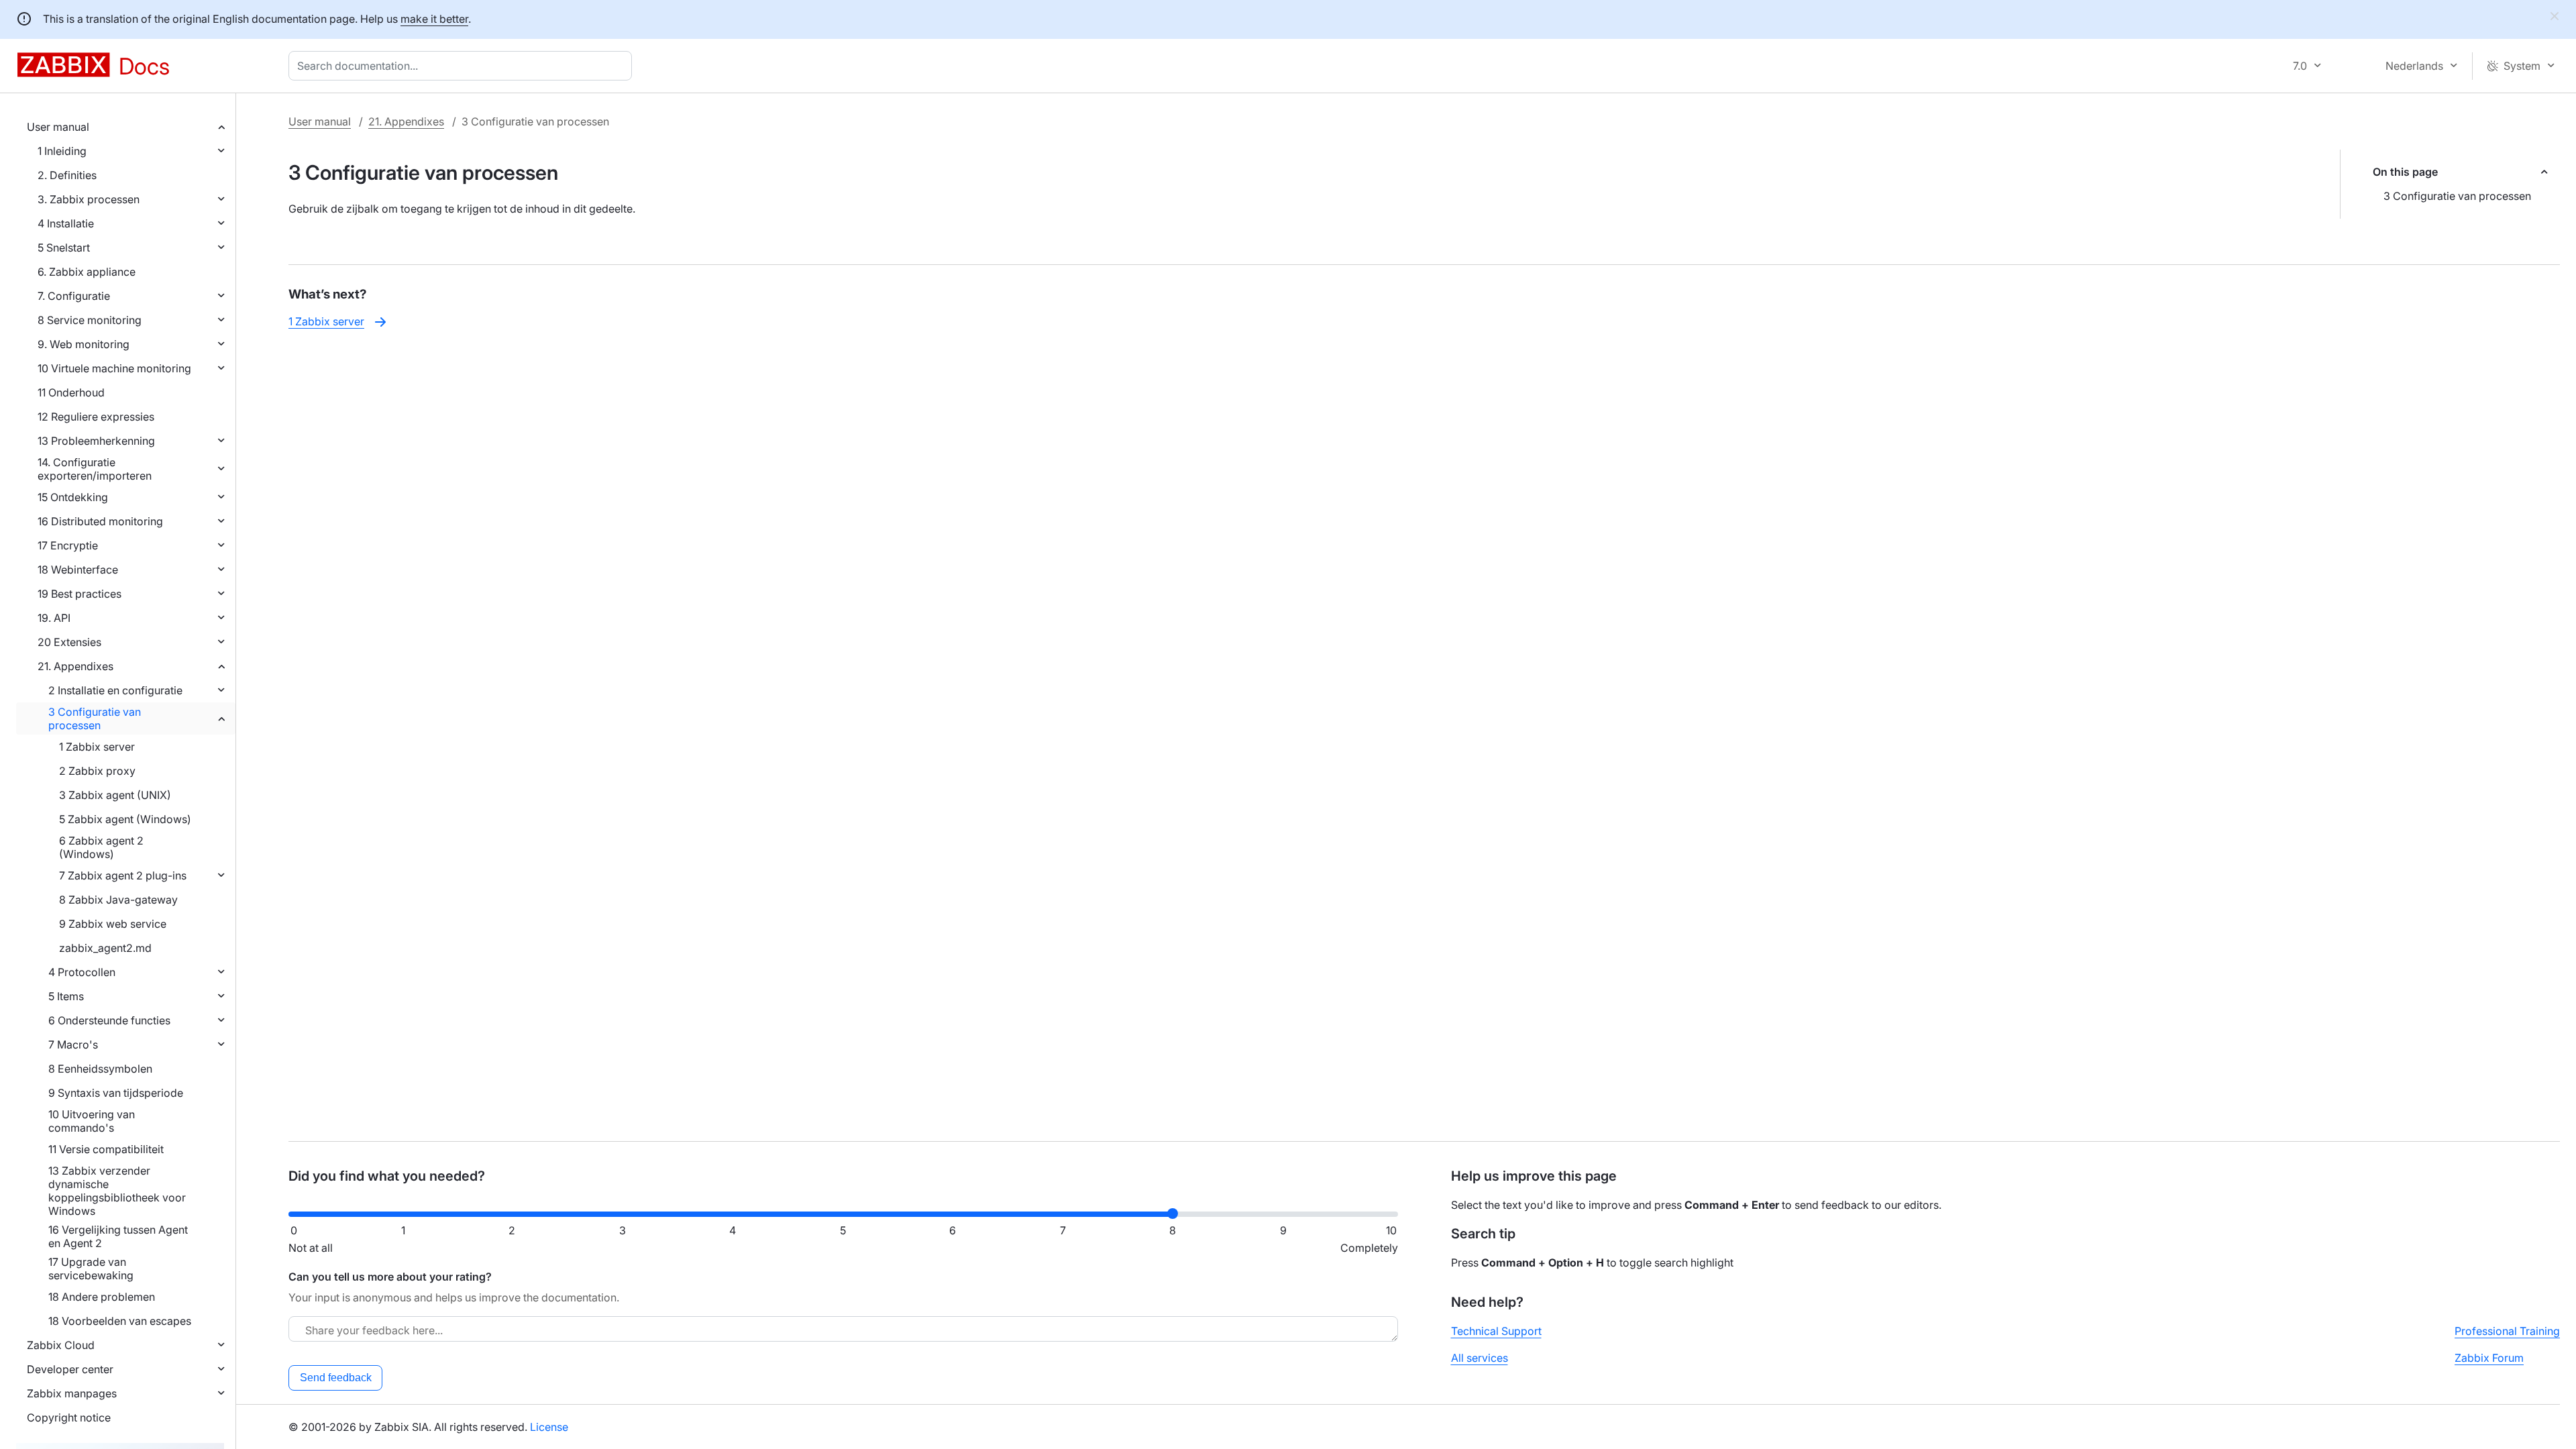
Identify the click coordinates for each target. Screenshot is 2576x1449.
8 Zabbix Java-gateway (118, 900)
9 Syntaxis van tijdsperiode (116, 1093)
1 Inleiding (62, 151)
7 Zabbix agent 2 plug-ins (123, 875)
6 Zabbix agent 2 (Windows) (101, 847)
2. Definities (67, 175)
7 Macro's (73, 1044)
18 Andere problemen (102, 1297)
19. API (54, 618)
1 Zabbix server (97, 747)
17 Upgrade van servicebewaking (91, 1269)
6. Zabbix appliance (87, 272)
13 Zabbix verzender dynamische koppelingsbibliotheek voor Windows (117, 1191)
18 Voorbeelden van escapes (120, 1321)
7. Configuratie (74, 296)
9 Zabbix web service (113, 924)
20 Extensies (69, 642)
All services (1480, 1358)
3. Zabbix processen (89, 199)
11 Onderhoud (71, 392)
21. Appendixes (75, 666)
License (549, 1427)
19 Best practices (79, 594)
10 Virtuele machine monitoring (114, 368)
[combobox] (463, 66)
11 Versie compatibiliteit (106, 1149)
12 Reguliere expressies (96, 417)
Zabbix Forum (2489, 1358)
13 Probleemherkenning (96, 441)
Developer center (70, 1369)
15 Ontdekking (73, 497)
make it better (434, 19)
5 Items (66, 996)
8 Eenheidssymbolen (100, 1069)
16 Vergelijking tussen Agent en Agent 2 (118, 1236)
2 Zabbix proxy (97, 771)
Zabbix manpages (72, 1393)
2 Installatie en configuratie (115, 690)
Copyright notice (69, 1417)
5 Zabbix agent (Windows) (125, 819)
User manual (58, 127)
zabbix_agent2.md (105, 948)
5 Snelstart (64, 248)
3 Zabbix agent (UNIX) (115, 795)
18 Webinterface (78, 570)
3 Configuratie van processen (95, 718)
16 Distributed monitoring (100, 521)
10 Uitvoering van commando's (92, 1121)
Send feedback (336, 1378)
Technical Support (1496, 1331)
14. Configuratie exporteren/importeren (95, 469)
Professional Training (2507, 1331)
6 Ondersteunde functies (109, 1020)
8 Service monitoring (90, 320)
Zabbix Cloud (61, 1345)
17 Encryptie (68, 545)
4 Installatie (66, 223)
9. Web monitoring (84, 344)
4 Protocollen (82, 972)
